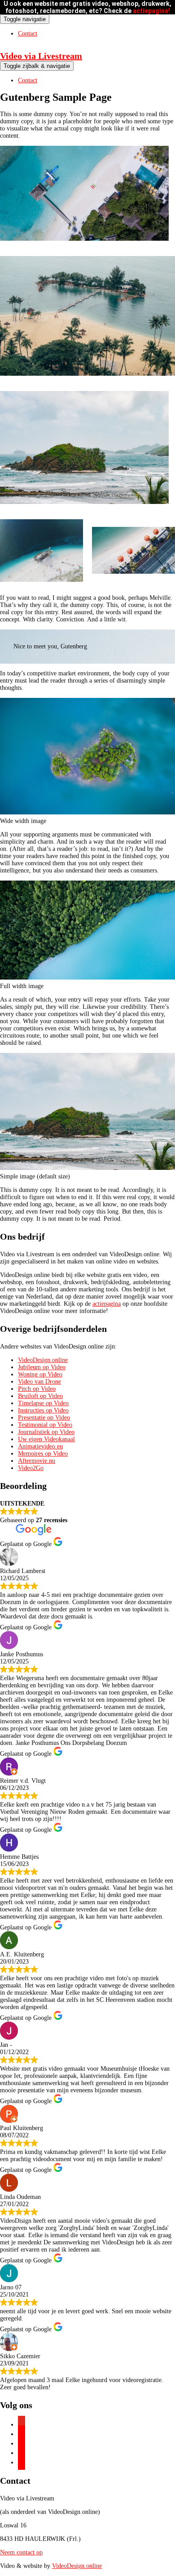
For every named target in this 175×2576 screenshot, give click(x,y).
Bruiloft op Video (40, 1396)
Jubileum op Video (42, 1367)
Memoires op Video (43, 1454)
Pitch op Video (37, 1389)
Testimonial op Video (45, 1425)
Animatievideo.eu (40, 1446)
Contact (28, 34)
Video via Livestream (41, 56)
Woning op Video (40, 1374)
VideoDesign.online (43, 1360)
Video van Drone (39, 1382)
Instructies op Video (43, 1410)
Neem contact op (21, 2552)
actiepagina (107, 1304)
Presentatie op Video (44, 1418)
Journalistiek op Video (46, 1432)
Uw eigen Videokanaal (46, 1439)
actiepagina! (151, 11)
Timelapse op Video (43, 1403)
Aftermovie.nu (37, 1461)
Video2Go (31, 1468)
